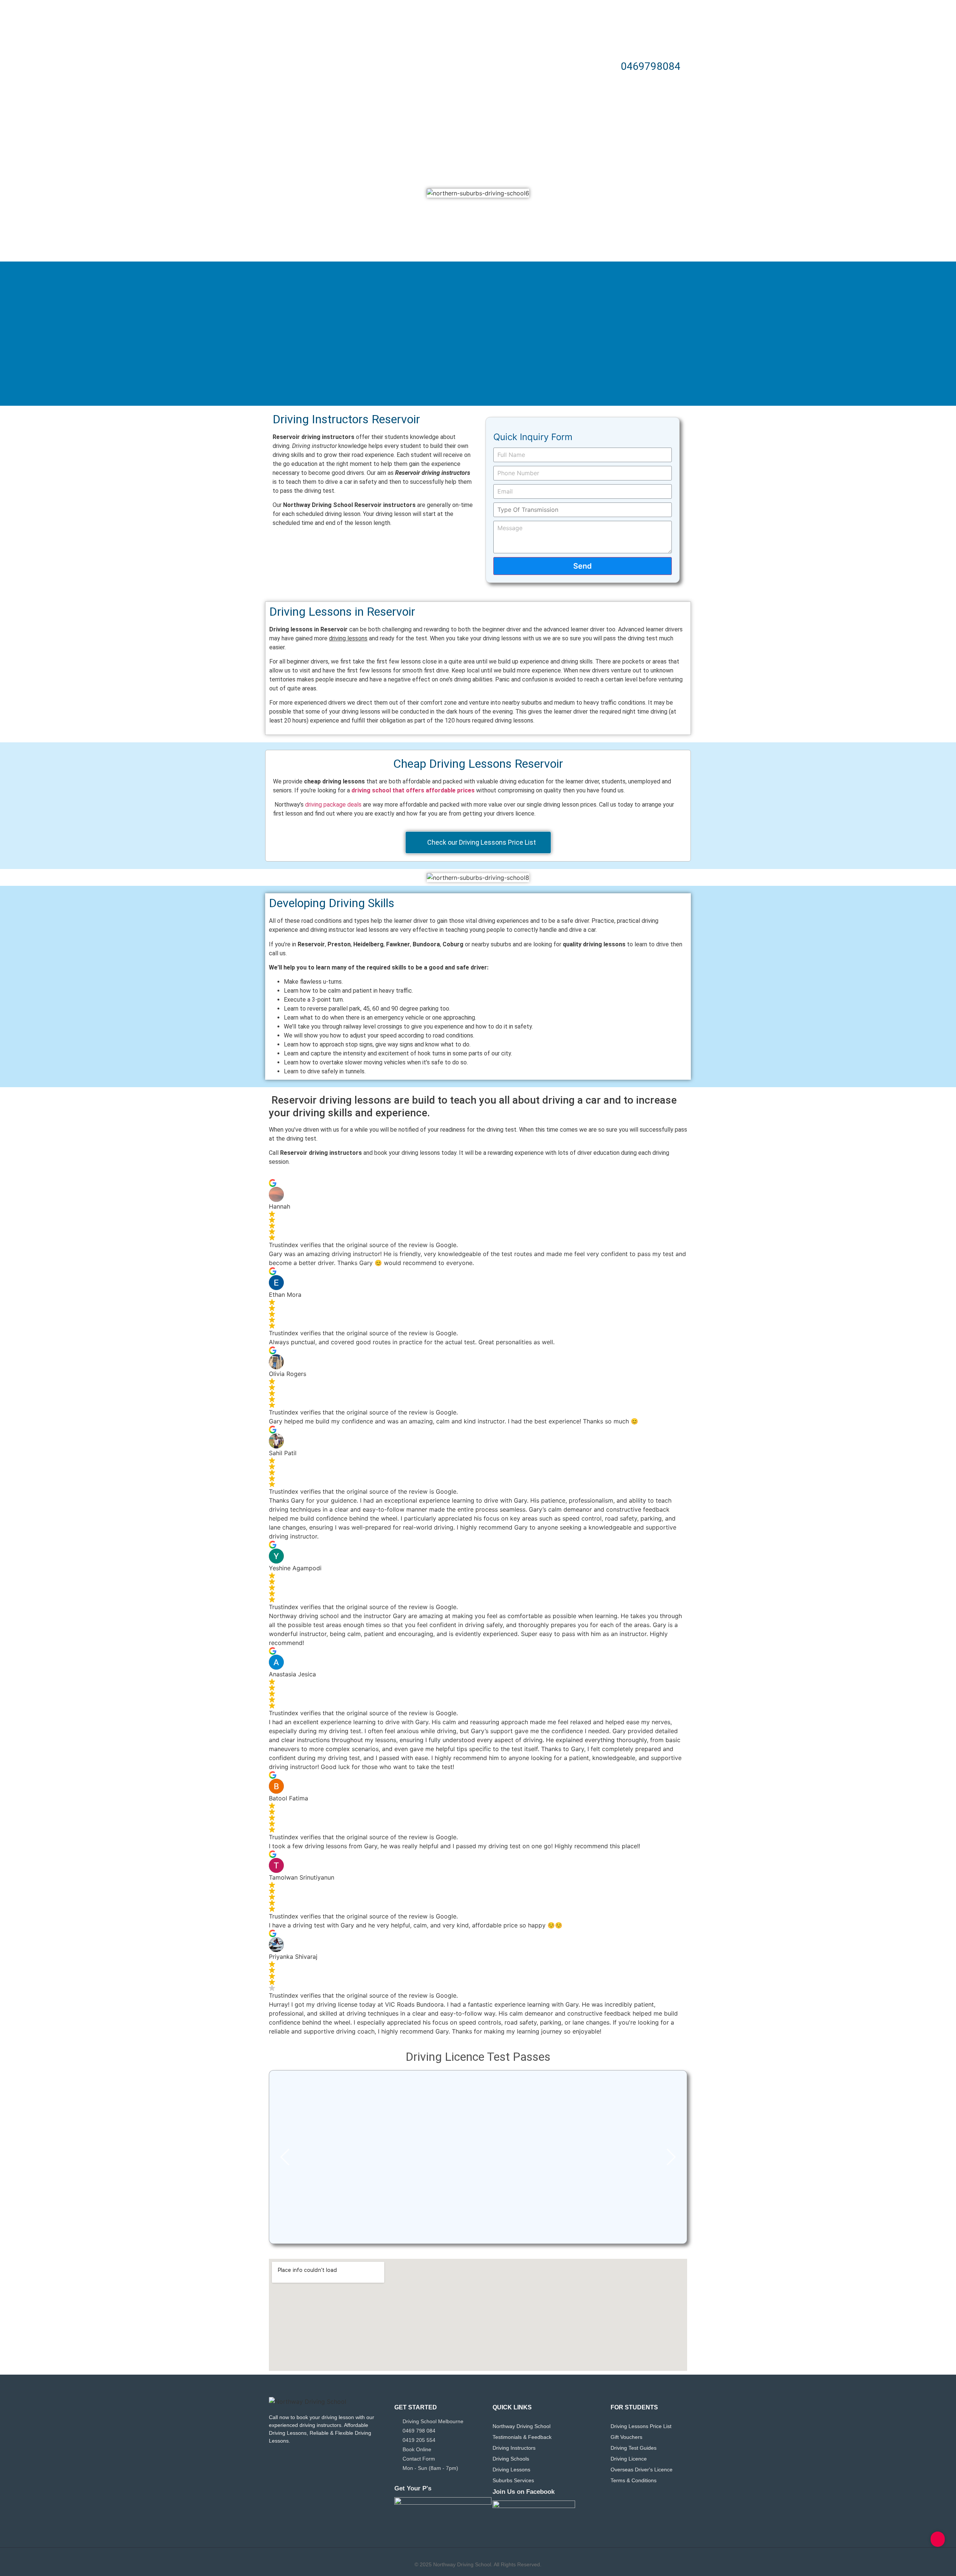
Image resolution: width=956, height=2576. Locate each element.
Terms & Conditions (634, 2480)
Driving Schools (511, 2459)
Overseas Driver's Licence (642, 2470)
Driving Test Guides (634, 2448)
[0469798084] (606, 67)
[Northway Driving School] (308, 2402)
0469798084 (651, 66)
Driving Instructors (514, 2448)
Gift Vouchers (626, 2437)
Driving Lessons (511, 2470)
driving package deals (333, 805)
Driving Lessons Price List (641, 2426)
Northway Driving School (522, 2426)
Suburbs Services (513, 2480)
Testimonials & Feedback (522, 2437)
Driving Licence (629, 2459)
